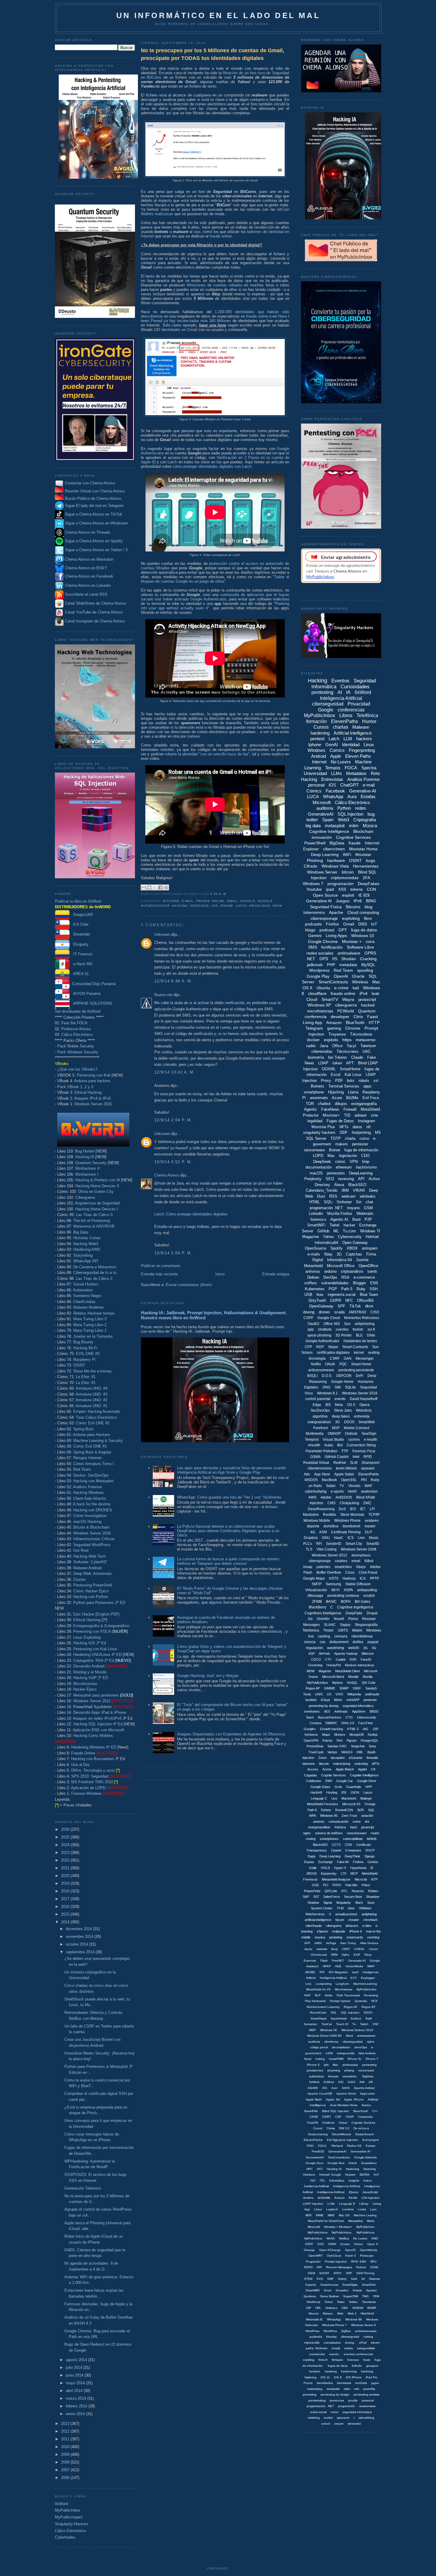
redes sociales (320, 953)
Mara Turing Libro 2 (90, 1325)
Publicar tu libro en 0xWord (78, 901)
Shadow (313, 1903)
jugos (375, 2383)
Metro (371, 2221)
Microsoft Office (341, 1266)
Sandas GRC (337, 1746)
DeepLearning (361, 1173)
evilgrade (339, 1931)
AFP (307, 1943)
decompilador (341, 2047)
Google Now (336, 2163)
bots (351, 1081)
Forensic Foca (364, 1451)
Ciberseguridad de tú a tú (95, 1273)
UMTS (343, 1630)
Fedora (358, 1862)
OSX (315, 1885)
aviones (319, 1822)
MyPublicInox (366, 2232)
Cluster (79, 1579)
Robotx (361, 2267)
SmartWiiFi (313, 2290)
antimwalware (366, 2036)
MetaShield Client (347, 1671)
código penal (319, 2047)
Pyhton (326, 1810)
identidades (325, 2383)
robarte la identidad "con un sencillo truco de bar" (207, 754)
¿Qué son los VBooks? (77, 1069)
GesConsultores (339, 2157)
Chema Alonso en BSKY (85, 568)
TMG (365, 2296)
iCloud (325, 1700)
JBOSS (311, 1873)
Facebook (335, 791)
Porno (353, 1619)
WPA (312, 1816)
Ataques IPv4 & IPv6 (92, 1098)
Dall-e (346, 1955)
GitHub (323, 1231)
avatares (372, 1521)
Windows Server (322, 872)
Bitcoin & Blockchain (91, 1527)
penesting (310, 2395)
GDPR (336, 1300)
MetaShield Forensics (323, 1804)
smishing (314, 2418)
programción (347, 2406)
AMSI (318, 1943)
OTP (308, 1347)
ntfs (357, 2389)
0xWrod (329, 2082)
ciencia (310, 1642)
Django (370, 1856)
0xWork (314, 2082)
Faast (373, 1017)
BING (371, 901)
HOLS (325, 1868)
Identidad (199, 906)
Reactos (358, 1891)
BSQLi (312, 1376)
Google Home (342, 1382)
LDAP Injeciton (313, 2204)
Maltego (366, 1798)
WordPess (312, 2331)
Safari (331, 1486)
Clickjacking (349, 1503)
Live (334, 1798)
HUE (338, 1966)
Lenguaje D (347, 2204)
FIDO (310, 2146)
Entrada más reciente (159, 1274)
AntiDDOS (344, 1497)
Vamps (332, 1752)
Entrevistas (332, 779)
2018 (66, 1891)
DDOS (349, 1422)
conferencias (351, 710)
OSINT (79, 1365)
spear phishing (319, 1335)
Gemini (315, 936)
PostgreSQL (370, 1740)
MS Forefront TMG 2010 (92, 1782)
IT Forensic (81, 954)
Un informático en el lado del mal (218, 15)
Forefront (320, 1428)
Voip (366, 1162)
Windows (316, 750)
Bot (340, 1445)
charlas (340, 727)
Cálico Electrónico (77, 1035)
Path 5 (347, 1289)
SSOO (368, 2013)
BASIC (331, 1602)
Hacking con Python (91, 1597)
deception (338, 1758)
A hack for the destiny (92, 1504)
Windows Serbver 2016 (357, 2030)
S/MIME (330, 1688)
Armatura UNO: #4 (92, 1388)
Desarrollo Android (89, 1666)
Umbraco (331, 2308)
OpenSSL (349, 1480)
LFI (372, 1509)
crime (357, 1822)
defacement (339, 1642)
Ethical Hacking (88, 1092)
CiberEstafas (84, 1302)
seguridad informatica (357, 2412)
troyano (353, 1208)
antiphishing (365, 1324)
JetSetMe (324, 2198)
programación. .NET (320, 2406)
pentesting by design (335, 2395)
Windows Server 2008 (359, 1549)
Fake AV (343, 1862)
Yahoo (328, 1237)
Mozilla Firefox (340, 1214)
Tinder (328, 1630)
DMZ (367, 1503)
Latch (172, 462)
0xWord (61, 2504)
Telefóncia (313, 2302)
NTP (374, 1879)
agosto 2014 (77, 2360)
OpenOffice (368, 1266)
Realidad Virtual (316, 1463)
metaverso (366, 1040)
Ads (307, 1474)
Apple (336, 756)
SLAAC (330, 1625)
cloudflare (317, 993)
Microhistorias (85, 1684)
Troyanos (337, 1034)
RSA (345, 1277)
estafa (349, 2348)
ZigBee (346, 2331)
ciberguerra (346, 1005)
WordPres (330, 2331)
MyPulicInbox (313, 2238)
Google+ (310, 1729)
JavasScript (370, 2192)
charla (350, 1138)
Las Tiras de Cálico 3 (94, 1215)
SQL (371, 1810)
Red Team (82, 1469)
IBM (345, 1190)
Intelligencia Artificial (331, 2192)
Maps (326, 1735)
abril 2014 (75, 2391)
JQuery (353, 2192)
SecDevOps (320, 1410)
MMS (331, 2215)
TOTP (336, 1138)
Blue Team (369, 1295)
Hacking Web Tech (89, 1556)
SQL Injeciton (350, 2013)
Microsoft (322, 802)
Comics (337, 750)
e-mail (188, 901)
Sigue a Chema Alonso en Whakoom (96, 523)
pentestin (370, 1700)
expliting (309, 2360)
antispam (370, 1248)
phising (349, 2070)
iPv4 (363, 993)
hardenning (349, 2371)
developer (340, 1017)
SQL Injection (350, 814)
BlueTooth (355, 1023)
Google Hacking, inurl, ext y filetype (208, 1676)
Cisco (350, 1572)
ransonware (366, 2070)
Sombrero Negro (87, 1296)
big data (313, 826)
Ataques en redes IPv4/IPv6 (97, 1718)
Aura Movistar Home (344, 2105)
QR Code (369, 1683)
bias (320, 1295)
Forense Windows (86, 1793)
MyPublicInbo (365, 2227)
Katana (340, 2198)
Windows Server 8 (363, 2325)
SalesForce (332, 1897)
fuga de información (361, 1150)
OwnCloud (334, 2256)
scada (339, 1312)
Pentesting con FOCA (92, 1631)
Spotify (336, 1248)
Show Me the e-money (93, 1371)
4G (313, 1532)
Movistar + (352, 941)
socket (328, 2418)
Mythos (338, 1683)
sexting (374, 1353)
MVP (336, 1428)
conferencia (316, 1017)
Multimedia (315, 1434)
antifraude (372, 1694)
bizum (340, 1920)
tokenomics (314, 912)
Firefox (332, 924)
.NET (311, 959)
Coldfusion (314, 1781)
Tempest (312, 1440)
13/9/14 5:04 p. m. (173, 1253)
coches (354, 1440)
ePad (363, 2343)
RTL (344, 1891)
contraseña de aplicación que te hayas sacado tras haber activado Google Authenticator (215, 597)
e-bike (367, 1926)
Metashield (313, 1266)
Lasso (368, 1792)
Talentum (368, 1046)
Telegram (314, 1028)
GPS (324, 959)
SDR (361, 1810)
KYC (354, 1978)
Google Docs (314, 2163)
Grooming (315, 1665)
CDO (365, 1156)
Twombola (369, 2302)
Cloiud (343, 2123)
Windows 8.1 (327, 1393)
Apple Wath (314, 2099)
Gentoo (373, 1862)
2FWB (317, 1602)
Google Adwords (365, 2157)
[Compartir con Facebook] (160, 887)
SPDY (338, 2273)
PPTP (374, 1578)
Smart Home (361, 1364)
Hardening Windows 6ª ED (94, 1747)
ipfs (326, 2065)
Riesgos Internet (87, 1458)
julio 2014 (75, 2367)
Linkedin (316, 1214)
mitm (354, 826)
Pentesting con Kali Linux (95, 1649)
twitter (312, 820)
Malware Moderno (88, 1307)
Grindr (353, 2163)
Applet (362, 1769)
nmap (308, 1567)
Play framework (315, 2001)
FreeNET (338, 1961)
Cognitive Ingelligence (355, 1607)
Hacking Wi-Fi (85, 1348)
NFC (349, 1300)
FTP (345, 1451)
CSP (338, 2117)
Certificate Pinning (346, 1532)
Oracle (358, 976)
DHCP (370, 1850)
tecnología (317, 1358)
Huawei (350, 2175)
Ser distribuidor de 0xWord (78, 1011)
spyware (368, 1468)
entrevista (362, 1416)
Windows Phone (347, 1521)
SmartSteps (319, 2018)
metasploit (335, 826)
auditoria (314, 2042)
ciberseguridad (328, 704)
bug (371, 814)
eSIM (329, 2053)
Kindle (353, 2198)
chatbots (325, 1329)
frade (367, 2360)
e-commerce (364, 1277)
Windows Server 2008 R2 (324, 2036)
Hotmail (372, 1237)
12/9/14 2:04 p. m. (173, 1120)
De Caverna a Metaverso (95, 1267)
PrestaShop (315, 1746)
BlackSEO (357, 1185)
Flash (324, 1961)
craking (368, 2337)
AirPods (324, 1654)
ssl (376, 1081)
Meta (339, 1405)
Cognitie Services (363, 2123)
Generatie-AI (357, 1961)
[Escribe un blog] (149, 887)
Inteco (368, 2181)
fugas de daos (338, 2366)
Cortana (315, 1723)
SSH (374, 1289)
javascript (367, 999)
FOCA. (323, 2146)
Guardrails (354, 1787)
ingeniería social (342, 1295)
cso (323, 1642)
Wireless (360, 982)
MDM (311, 1671)
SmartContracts (333, 982)
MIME (320, 2215)
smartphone (314, 1092)
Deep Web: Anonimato (92, 1574)
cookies (341, 1561)
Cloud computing (363, 912)
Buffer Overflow (329, 1572)
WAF (368, 1486)
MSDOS (311, 1480)
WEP (312, 2030)
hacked (368, 1005)
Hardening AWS (87, 1249)
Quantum (367, 1011)
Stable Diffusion (358, 1584)
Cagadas (311, 1775)
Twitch (364, 2024)
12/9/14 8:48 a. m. (173, 981)
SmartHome (350, 1069)
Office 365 (332, 1324)
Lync (373, 2209)
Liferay (364, 2204)
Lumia (362, 2209)
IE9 (328, 1405)
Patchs (327, 1740)
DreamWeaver (342, 2134)
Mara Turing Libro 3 (90, 1319)
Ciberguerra (85, 1197)
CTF (328, 1659)
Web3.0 (347, 1752)
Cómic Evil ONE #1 (90, 1446)
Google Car (345, 1781)
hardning (367, 2371)
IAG (366, 1729)
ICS (351, 1538)
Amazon (334, 1023)
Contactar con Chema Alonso (90, 483)
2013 (66, 2424)
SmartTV (330, 999)
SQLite (350, 1387)
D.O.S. (327, 1376)
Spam (277, 906)
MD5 (309, 2215)
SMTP (317, 1584)
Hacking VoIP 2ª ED (91, 1678)
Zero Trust (349, 1816)
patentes (323, 1567)
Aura (352, 796)
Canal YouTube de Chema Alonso (94, 612)
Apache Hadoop (346, 1654)
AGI (341, 2082)
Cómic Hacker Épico (91, 1591)
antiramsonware (366, 2331)
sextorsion (369, 1491)
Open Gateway (355, 1243)
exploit (348, 895)
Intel (356, 1457)
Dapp (311, 1856)
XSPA (348, 1590)
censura (341, 1636)
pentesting (322, 692)
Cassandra (365, 2117)
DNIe (371, 1335)
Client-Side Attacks (90, 1498)
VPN (354, 1162)
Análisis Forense (87, 1487)
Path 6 (312, 1810)
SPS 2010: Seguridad (90, 1776)
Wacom (314, 2313)
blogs (310, 930)
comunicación (339, 1822)
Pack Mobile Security (76, 1046)
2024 (66, 1845)
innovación (322, 837)
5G (374, 1648)
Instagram (367, 1121)
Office (337, 1046)
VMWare (365, 1908)
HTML (315, 1202)
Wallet (357, 1630)
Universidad (315, 773)
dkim (369, 1306)
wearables (350, 2076)
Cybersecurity (350, 1237)
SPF (341, 1306)
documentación (319, 1167)
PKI (364, 1480)
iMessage (315, 1596)
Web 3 (352, 2313)
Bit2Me (352, 1098)
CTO (349, 1717)
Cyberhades (65, 2537)
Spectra (369, 768)
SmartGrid (369, 2285)
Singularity (343, 1903)
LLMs (336, 773)
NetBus (344, 2238)
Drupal (372, 1613)
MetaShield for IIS (318, 1989)
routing (311, 1839)
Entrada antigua (276, 1274)
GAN (348, 1358)
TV (342, 1486)
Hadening (353, 2169)
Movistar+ (331, 1115)
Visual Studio (333, 1440)
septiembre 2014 (81, 1952)
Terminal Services (344, 1086)
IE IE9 (364, 895)
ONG (326, 1387)
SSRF (357, 1688)
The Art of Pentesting (92, 1221)
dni (367, 1822)
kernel (359, 1353)
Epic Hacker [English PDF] (96, 1614)
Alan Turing (348, 1943)
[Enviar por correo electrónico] (144, 887)
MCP (354, 1873)
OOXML (329, 1069)
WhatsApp (333, 796)
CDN (349, 1845)
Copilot (341, 1659)
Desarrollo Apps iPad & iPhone (100, 1712)
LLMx (331, 2204)
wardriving (336, 1648)
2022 (66, 1860)
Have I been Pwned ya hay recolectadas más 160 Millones (215, 318)
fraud (308, 2059)
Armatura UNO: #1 (92, 1406)
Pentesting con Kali (94, 1075)
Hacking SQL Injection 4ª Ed (98, 1724)
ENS (374, 1283)
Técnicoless (361, 1034)
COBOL (359, 1949)
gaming (334, 1028)
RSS (333, 1196)
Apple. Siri (333, 2099)
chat (369, 1202)
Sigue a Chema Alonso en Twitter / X (97, 550)
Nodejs (373, 1735)
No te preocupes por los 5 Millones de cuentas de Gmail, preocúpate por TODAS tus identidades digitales (213, 54)
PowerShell (315, 843)
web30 (354, 1648)
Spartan (371, 2290)
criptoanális (312, 2343)
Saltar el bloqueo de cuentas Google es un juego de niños (215, 579)
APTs (376, 1764)
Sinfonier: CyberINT (90, 1562)
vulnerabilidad (353, 1839)
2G (366, 1648)
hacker (349, 1225)
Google (248, 901)
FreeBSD (318, 2151)
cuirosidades (332, 2343)
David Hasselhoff (363, 1399)
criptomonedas (345, 878)
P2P (368, 1219)
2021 (66, 1868)
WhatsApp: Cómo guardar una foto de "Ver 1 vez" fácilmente (229, 1497)
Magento (325, 1671)
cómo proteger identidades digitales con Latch (212, 466)
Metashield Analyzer (336, 1879)
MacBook (329, 1480)
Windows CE (329, 2030)
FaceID (366, 1659)
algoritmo (320, 1416)
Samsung (333, 1584)
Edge (317, 1405)
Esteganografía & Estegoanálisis (101, 1626)
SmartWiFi (316, 1225)
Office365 (365, 1300)
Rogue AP (313, 1688)
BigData (337, 843)
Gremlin (323, 1619)
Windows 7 (313, 884)
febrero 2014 (77, 2406)
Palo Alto (351, 1885)
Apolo (308, 1949)
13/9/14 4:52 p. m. (173, 1162)
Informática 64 (339, 1260)
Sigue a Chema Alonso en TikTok (94, 515)
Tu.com (349, 1231)
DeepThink (353, 1856)
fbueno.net (163, 995)
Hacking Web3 (86, 1244)
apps (367, 1086)
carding (324, 1636)
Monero (340, 1735)
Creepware (353, 1850)
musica (320, 1937)
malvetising (315, 2389)
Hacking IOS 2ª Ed (90, 1643)
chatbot (324, 1104)
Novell (339, 1619)
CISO (375, 1312)
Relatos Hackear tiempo (94, 1313)
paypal (373, 1642)
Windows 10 (363, 936)
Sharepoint (370, 1463)
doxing (309, 1312)
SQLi (328, 1202)
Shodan (349, 959)
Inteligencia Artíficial (347, 2186)
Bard (356, 1219)
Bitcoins (171, 901)
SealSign (369, 1434)
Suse (371, 1903)
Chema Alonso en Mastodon (89, 559)
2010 (66, 2447)
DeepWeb (367, 1422)
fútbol (369, 1561)
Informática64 (326, 1243)
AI (340, 692)
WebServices (315, 1914)
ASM (323, 1532)
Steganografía (366, 1625)
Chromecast (319, 1955)
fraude (355, 843)
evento (340, 1399)
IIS (335, 959)
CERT (346, 1949)
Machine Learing (365, 2215)
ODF (344, 1132)
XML (360, 1752)
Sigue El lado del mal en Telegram (94, 506)
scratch (369, 1596)
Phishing (315, 860)
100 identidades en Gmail (175, 330)
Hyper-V (340, 1868)
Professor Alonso (76, 1029)
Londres (348, 2209)
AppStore (359, 1711)
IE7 (363, 1509)
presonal (368, 2400)
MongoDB (357, 1735)
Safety (342, 2279)
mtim (347, 2389)
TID (347, 1115)
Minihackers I (87, 1174)
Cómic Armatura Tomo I (94, 1464)
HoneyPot (334, 1665)
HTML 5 (353, 1729)
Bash (310, 1717)
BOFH (346, 1602)
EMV (329, 1781)
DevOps (330, 1277)
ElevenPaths (344, 721)
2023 (66, 1853)
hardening (320, 733)
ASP (312, 1654)
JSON (355, 1792)
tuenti (372, 1271)
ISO (313, 2181)
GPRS (370, 953)
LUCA (313, 796)
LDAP (323, 1063)
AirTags (331, 1943)
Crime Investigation (90, 1516)
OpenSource (316, 1248)
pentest (317, 739)
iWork (338, 1700)
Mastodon (311, 1515)
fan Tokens (338, 1057)
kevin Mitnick (346, 1468)
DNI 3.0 (344, 2128)
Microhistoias (344, 1989)
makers (342, 1144)
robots (364, 1081)
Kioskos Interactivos (360, 1665)
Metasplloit (355, 2221)
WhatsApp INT (86, 1261)
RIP (319, 2267)
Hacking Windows (89, 1493)
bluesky (331, 2337)
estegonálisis (366, 2348)
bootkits (311, 1700)
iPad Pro (372, 2377)
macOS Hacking (87, 1522)
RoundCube (318, 2013)
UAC (367, 1051)
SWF (330, 2279)
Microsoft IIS (351, 1804)
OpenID (350, 2250)
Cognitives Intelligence (323, 1613)
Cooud (318, 2128)
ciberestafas (322, 1051)
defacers (352, 1926)
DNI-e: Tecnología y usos (93, 1770)
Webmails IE (314, 2319)
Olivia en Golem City (96, 1192)
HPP (369, 1787)
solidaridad (316, 2076)
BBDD (374, 1711)
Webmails (365, 1214)
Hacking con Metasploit (93, 1481)
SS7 (316, 1897)
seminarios (312, 1711)
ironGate (361, 2383)
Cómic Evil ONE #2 (93, 1423)
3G (339, 1254)
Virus (309, 1393)
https (347, 1040)
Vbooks (354, 1486)
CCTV (336, 1845)
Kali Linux (353, 1075)
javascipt (368, 1827)
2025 (66, 1837)
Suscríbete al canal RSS (86, 594)
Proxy (326, 1081)
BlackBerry (318, 1607)
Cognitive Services (353, 837)
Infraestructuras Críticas (94, 1539)
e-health (371, 1440)
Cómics (314, 791)
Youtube (314, 889)
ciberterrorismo (320, 1468)
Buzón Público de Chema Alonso (93, 498)
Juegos (343, 901)
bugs (371, 860)
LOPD (318, 1156)
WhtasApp (334, 2319)
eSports (322, 1931)
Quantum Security (91, 1163)
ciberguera (334, 1926)
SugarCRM (351, 2296)
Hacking (180, 906)
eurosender (317, 2354)
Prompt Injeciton (336, 2262)
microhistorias (320, 1011)
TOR (310, 1104)
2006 (66, 2478)
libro (368, 918)
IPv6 (358, 901)
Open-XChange (330, 2250)
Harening (370, 2169)
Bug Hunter (85, 1151)
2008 (66, 2462)
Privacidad (260, 906)
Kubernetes (83, 1290)
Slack (359, 1903)
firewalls (372, 1758)
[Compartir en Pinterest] (166, 887)
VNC (376, 2024)
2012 (66, 2431)
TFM (340, 1908)
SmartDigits (350, 2285)
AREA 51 (79, 974)
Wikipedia (354, 1694)
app (311, 1329)
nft (369, 1127)
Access (313, 1769)
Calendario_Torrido (322, 1190)
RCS (374, 2001)
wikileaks (368, 1196)
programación (340, 884)
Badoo (366, 2105)
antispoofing (367, 1590)
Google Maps (314, 1578)
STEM (308, 2279)
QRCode (331, 1891)
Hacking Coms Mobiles (93, 1736)
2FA (366, 878)
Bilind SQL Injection (336, 2111)
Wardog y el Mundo (90, 1672)
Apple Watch (345, 1769)
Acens (327, 1769)
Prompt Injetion (340, 2001)
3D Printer (344, 1335)
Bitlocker (368, 1654)
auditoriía (316, 2337)
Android (319, 756)
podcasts (313, 924)
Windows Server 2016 (93, 1104)
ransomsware (357, 1833)
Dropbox (311, 1538)
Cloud (312, 999)
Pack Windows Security (78, 1052)
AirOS (346, 2088)
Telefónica (367, 715)
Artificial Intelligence (353, 733)
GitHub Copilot (337, 1457)
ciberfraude (314, 1926)
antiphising (369, 1914)
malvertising (342, 1764)
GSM (368, 1208)
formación (316, 721)
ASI (325, 2088)
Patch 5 (351, 2256)
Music (374, 1538)
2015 (66, 1914)
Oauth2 (314, 1324)
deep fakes (341, 1416)
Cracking (368, 959)
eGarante (356, 1758)
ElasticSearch (365, 2134)
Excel (336, 1075)
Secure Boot (353, 1897)
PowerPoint (312, 1891)
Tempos (333, 768)
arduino (330, 1271)
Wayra (348, 999)
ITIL (322, 2181)
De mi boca (361, 2128)
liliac (336, 2065)
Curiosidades (355, 687)
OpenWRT (316, 2256)
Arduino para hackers (92, 1081)
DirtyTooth (317, 1300)
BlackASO (320, 1845)
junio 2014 (75, 2375)
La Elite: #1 (86, 1377)
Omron (358, 2244)
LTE (344, 1873)
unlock (326, 2424)
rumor (335, 2412)
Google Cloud (329, 1318)
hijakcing (311, 2377)
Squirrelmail (339, 2018)
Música (370, 826)
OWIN (332, 2244)
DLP (368, 1532)
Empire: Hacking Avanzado (97, 1411)
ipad (330, 889)
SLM (354, 1463)
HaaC (339, 1538)
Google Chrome (323, 941)
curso (364, 1138)
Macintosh (349, 1798)
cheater (354, 1920)
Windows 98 (354, 2319)
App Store (322, 1474)
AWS (312, 1497)
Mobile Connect (357, 1428)
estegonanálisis (319, 1827)
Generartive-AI (361, 2151)
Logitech (332, 2209)
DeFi (359, 1376)
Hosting (332, 1792)
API (361, 1179)
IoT (374, 924)
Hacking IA (85, 1157)
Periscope (367, 2256)
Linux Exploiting (87, 1637)
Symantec (311, 2024)
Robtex (373, 1891)
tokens (357, 889)
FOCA (351, 768)
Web (340, 2313)
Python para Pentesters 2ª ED (99, 1603)
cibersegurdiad (353, 2042)
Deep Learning (325, 855)
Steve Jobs (343, 1410)
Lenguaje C (319, 1798)
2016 (66, 1907)
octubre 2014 (78, 1944)
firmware (338, 2360)
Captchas (354, 1254)
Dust (321, 1196)
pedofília (369, 2389)
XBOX (352, 1248)
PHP (331, 965)
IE (372, 1868)
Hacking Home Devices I (97, 1209)
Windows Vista (335, 866)
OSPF (309, 2244)
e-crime (341, 988)
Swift (369, 2018)
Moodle (353, 1677)
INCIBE (310, 1972)
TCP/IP (374, 1515)
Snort (328, 2290)
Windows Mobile (317, 1521)
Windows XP (319, 1005)
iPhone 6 (356, 1931)
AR (371, 2082)
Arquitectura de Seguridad (97, 1203)
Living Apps (336, 936)
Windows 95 (329, 1816)
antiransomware (321, 1370)
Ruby (361, 1289)
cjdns (370, 2042)
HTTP (374, 1023)
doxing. (350, 2343)
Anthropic (341, 1711)
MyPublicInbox (68, 2510)
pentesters (336, 1173)
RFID (368, 1457)
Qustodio (361, 2001)
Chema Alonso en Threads (87, 532)
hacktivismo (366, 1167)
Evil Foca (371, 1098)
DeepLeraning (318, 2134)
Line (308, 1984)
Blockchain (363, 831)
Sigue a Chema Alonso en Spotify (94, 541)
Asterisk (322, 1949)
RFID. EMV (359, 2262)
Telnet (329, 2302)
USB (308, 1295)
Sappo (345, 1625)
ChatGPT (349, 785)
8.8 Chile (79, 924)
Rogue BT (369, 2007)
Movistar (363, 855)
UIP (309, 2308)
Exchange (326, 1862)
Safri (354, 2279)
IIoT (376, 2175)
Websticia (364, 1410)
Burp (335, 1949)
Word (349, 2036)
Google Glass (320, 1787)
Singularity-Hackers (72, 2524)
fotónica (340, 1827)
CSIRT (327, 2117)
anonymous (361, 1555)
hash (354, 1827)
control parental (318, 1399)
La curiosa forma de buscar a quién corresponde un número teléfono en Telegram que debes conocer (228, 1561)
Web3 (343, 820)
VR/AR (359, 1190)
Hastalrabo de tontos (360, 1341)
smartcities (343, 1567)
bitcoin (348, 872)
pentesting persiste (367, 2395)
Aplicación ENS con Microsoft (98, 1730)
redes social (318, 2412)
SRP (349, 2273)
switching (361, 1764)
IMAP (371, 1966)
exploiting (351, 918)
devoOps (361, 2047)
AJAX (351, 2082)
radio (311, 1046)
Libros (346, 715)
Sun (347, 1324)
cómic (340, 1162)
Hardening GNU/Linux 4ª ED (97, 1655)
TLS (309, 1549)
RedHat (340, 1463)
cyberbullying (316, 1491)
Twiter (341, 2302)
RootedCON (344, 1810)
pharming (334, 2070)
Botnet (335, 1150)
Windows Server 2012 (92, 1701)
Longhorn (342, 1984)
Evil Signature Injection (343, 2140)
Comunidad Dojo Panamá (93, 984)
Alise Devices (369, 1943)
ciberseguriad (350, 2337)
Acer (334, 2088)
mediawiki (333, 2389)
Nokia (329, 1995)
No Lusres (360, 2238)
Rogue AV (351, 2007)
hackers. (315, 2371)
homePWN (336, 2059)
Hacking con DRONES (93, 1510)
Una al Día (80, 1765)
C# (373, 1769)
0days (361, 1567)
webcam (349, 1196)
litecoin (324, 1764)
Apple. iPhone (354, 2099)
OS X (351, 1405)
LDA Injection (371, 2198)
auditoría (325, 808)
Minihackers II (87, 1168)
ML (336, 1231)
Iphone (227, 906)
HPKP (327, 1966)
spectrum (343, 2418)
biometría (316, 1057)
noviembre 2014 (80, 1937)
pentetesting (317, 2400)
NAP (307, 1995)
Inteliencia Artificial (316, 2186)
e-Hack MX (81, 964)
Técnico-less (348, 1051)
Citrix (358, 1017)
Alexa (339, 1185)
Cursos (321, 727)
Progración (313, 2262)
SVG (320, 2279)
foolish (358, 1329)
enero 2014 (76, 2414)
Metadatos (356, 773)
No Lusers (341, 762)
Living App (312, 1023)
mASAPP (353, 1700)
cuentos (342, 1329)
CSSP (350, 2117)
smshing (373, 1937)
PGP (333, 1289)
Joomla (362, 1260)
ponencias (337, 2400)
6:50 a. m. (219, 894)
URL (318, 2308)
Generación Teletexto (83, 2188)
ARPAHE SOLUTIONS (91, 1003)
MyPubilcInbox (318, 1683)
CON (371, 889)
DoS (342, 1509)
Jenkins (308, 2198)
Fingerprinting (362, 750)
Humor (369, 721)
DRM (334, 1955)
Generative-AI (363, 791)
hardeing (331, 2371)
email (356, 1561)
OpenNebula (369, 2250)
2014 (66, 1922)
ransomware (314, 1150)
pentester (360, 1144)
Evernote (310, 1961)
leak (375, 993)
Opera (365, 1405)
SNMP (344, 1688)
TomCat (327, 2024)
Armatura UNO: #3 (92, 1394)
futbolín (357, 2366)
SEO (330, 1179)
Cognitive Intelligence (329, 831)
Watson (328, 2313)
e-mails (314, 1254)
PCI (326, 1885)
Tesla (307, 1694)
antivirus (313, 1271)
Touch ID (342, 2024)
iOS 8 (338, 2377)
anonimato (319, 1098)
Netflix (316, 1364)
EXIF (357, 1955)
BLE (359, 1335)
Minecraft (314, 2227)
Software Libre (360, 947)
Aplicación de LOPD (88, 1788)
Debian (313, 1277)
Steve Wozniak (352, 1515)
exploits (331, 1040)
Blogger (359, 1283)
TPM (376, 2296)
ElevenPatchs (313, 2140)
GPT (343, 930)
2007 (66, 2470)
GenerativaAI (315, 2157)
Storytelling (83, 1255)
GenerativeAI (321, 814)
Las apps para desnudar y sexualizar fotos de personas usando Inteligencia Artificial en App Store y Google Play (231, 1470)
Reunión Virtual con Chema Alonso (95, 491)
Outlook (351, 1434)
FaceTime (366, 1723)
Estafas (368, 796)
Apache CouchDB (320, 2094)
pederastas (350, 2065)
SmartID (373, 1544)
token (337, 1063)
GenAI (332, 745)
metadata (348, 965)
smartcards (355, 1937)
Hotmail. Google (330, 2175)
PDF (339, 1081)
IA (348, 692)
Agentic (311, 1109)
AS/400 (313, 2088)
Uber (351, 1908)
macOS (316, 1173)
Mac (331, 1156)
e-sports (337, 1491)
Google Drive (367, 1781)
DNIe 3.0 (348, 1723)
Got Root (81, 1550)
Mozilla (368, 1677)
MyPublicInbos (318, 2232)
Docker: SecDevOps (91, 1475)
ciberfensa (331, 2042)
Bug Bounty (83, 1342)
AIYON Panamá (85, 994)
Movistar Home (363, 849)
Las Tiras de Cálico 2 (94, 1279)
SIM (338, 1387)
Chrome (353, 1028)
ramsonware (367, 2406)
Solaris (357, 2290)
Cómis (331, 2128)
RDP (320, 1347)
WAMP (372, 2308)
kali (356, 988)
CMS (331, 1503)
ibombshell (351, 1526)
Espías (309, 1862)
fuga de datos (364, 930)
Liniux (318, 2209)
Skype (333, 1347)
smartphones (329, 1839)
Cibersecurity (366, 1717)
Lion (361, 1538)
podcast (327, 930)
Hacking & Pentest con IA (98, 1180)
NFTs (344, 1127)
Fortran (371, 2146)
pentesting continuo (343, 1596)
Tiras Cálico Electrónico (96, 1417)
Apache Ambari (364, 2088)
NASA (331, 2238)
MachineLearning (365, 1984)
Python (344, 808)
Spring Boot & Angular (92, 1452)
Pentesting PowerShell (93, 1585)
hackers (364, 739)
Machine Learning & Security (98, 1441)
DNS (363, 924)
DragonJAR (81, 915)
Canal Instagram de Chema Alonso (95, 621)
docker (313, 1040)
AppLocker (367, 2094)
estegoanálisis (319, 1422)
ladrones (309, 1764)
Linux (369, 745)
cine (374, 1115)
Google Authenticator (322, 1341)
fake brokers (367, 2053)
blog (369, 907)
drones (324, 1312)
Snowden (342, 2290)
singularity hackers (319, 1132)
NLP (318, 1995)
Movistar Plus (323, 1127)
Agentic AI (339, 1219)
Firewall (350, 1109)
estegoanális (346, 2053)
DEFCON (344, 1376)
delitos (358, 1642)
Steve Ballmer (330, 2296)
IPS (322, 1972)
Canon (374, 1949)
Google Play (318, 976)
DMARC (331, 1723)
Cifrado (311, 866)
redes (361, 808)
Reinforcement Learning (323, 2007)
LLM (348, 739)
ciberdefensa (362, 1636)
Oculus (345, 2244)
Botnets (318, 1086)
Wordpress (319, 970)
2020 (66, 1876)
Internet (319, 762)
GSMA (315, 1457)
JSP (375, 1729)
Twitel (334, 1225)
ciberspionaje (320, 1561)
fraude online (221, 236)
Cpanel (336, 1850)
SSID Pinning (365, 2273)
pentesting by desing (324, 1706)
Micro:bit (361, 1879)
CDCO (316, 1659)
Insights (354, 2181)
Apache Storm (346, 2094)
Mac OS (344, 2215)
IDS (353, 1509)
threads (333, 2076)
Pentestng (371, 1995)
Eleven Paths (358, 756)
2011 (66, 2439)
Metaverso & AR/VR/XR (94, 1226)
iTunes (308, 2383)
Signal (328, 1903)
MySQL (368, 965)
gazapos (372, 2366)
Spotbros (310, 2296)
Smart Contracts (355, 1347)
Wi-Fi (335, 1590)
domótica (331, 1526)
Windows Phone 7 (335, 2325)
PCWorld (346, 1011)
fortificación (332, 947)
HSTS (334, 1578)
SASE (374, 2267)
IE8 (344, 1792)
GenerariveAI (337, 2151)
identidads (344, 2383)
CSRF (335, 1358)
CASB (314, 2117)
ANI (362, 2082)
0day (328, 1254)
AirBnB (371, 1839)
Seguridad (369, 1387)
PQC (343, 1364)
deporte (313, 1526)
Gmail (232, 901)
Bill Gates (362, 1602)
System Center (322, 1908)
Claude (357, 1057)
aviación (367, 1816)
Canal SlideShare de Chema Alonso (96, 603)
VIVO (339, 1694)
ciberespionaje (324, 918)
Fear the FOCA (74, 1023)
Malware (361, 727)
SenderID (334, 1544)
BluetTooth (361, 2111)
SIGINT (324, 2273)
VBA (345, 2308)
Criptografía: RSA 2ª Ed (94, 1660)
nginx (307, 1833)
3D (338, 1422)
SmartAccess (329, 2285)
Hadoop (349, 1578)
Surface (356, 2018)
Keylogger (368, 1978)
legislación (348, 1156)
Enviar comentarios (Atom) (189, 1285)
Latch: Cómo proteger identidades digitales (191, 1214)
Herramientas (366, 866)
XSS (342, 889)
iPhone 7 (372, 2059)
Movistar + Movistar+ (338, 2227)
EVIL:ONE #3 (88, 1354)
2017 (66, 1899)
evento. (334, 2354)
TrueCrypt (316, 1752)
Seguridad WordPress (92, 1545)
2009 (66, 2454)
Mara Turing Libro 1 (90, 1330)
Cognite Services (334, 1775)
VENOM (358, 2308)
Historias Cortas (87, 1238)
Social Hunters (86, 1284)
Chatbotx (328, 2123)
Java (324, 1046)
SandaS (371, 1688)
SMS (313, 947)
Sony (372, 1746)
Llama (353, 1092)
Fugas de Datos (340, 1121)
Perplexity (313, 1179)
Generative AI (319, 901)
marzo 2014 (77, 2398)
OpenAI (341, 976)
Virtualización (316, 1590)
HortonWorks (354, 1966)
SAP (306, 1897)
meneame (224, 949)
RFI (319, 1544)
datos (357, 1127)
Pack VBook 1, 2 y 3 (75, 1087)
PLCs (308, 1544)
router (375, 1833)
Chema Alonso (167, 1175)
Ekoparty (79, 944)
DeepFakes (369, 884)
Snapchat (358, 1746)
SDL (334, 2013)
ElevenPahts (369, 1474)
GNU (326, 1538)
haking (320, 2059)
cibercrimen (334, 849)
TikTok (355, 1306)
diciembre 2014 (79, 1929)
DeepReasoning (321, 1509)
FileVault (337, 2146)
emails (336, 2348)
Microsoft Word (333, 1677)
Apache (336, 912)
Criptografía (365, 820)
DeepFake (354, 1613)
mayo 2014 (76, 2383)
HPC (310, 2169)
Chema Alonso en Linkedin (87, 585)
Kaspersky (329, 1873)
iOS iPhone (354, 2377)
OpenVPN (311, 1740)
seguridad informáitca (358, 1706)
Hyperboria (358, 1868)
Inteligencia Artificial (341, 698)
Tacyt (351, 1046)
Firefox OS (354, 2146)
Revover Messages (339, 2267)
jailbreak (315, 965)
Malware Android (87, 1568)
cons (370, 941)
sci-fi (371, 1329)
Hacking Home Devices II (97, 1186)
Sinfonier (344, 1202)
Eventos (340, 681)
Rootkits (330, 1515)
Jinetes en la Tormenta (93, 1336)
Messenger (365, 1358)
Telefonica (311, 1630)
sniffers (311, 1283)
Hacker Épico (85, 1689)
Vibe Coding (327, 1549)
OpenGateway (321, 1306)
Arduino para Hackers (92, 1435)
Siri (359, 1202)
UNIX (319, 1694)
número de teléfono (329, 1833)
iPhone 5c (355, 2059)
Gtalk (313, 1868)
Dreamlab (80, 934)
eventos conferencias (358, 2354)
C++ (375, 2111)
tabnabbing (366, 2418)
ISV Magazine (338, 1972)
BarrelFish (311, 2111)
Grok (338, 1787)
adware (361, 1115)
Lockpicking (324, 1984)
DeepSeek (322, 1162)
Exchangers (371, 2140)
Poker (366, 1885)
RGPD (308, 2267)
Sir (363, 2279)
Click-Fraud (368, 1572)
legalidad (315, 1121)
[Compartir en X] (155, 887)
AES (327, 1711)
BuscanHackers (330, 1717)
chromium (370, 1920)
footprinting (361, 1132)
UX (329, 1694)
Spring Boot (83, 1429)
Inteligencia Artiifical (333, 1978)
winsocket (354, 2424)
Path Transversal (348, 1995)
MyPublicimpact (69, 2517)
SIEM (311, 2273)
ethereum (344, 1167)
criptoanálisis (352, 1271)
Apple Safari (344, 1474)
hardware (336, 860)
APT (350, 1063)
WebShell (367, 2313)
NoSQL (352, 1683)
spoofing (365, 970)
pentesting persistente (356, 1370)
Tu (354, 2024)
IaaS (355, 1972)
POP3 (337, 1885)
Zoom (322, 1758)
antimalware (349, 953)
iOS (215, 906)
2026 (66, 1829)
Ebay (368, 1955)
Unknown (162, 935)
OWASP (334, 1434)
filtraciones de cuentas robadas (215, 285)
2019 (66, 1883)
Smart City (354, 1544)
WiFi (347, 855)
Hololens (309, 2175)
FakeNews (330, 1109)
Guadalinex (369, 2163)
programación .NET (326, 1208)
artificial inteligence (318, 1920)
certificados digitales (333, 1353)
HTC (320, 2169)
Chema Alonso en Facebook (89, 577)
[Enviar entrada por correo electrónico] (229, 894)
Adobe (326, 1497)
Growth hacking (331, 1729)
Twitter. (353, 2302)
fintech (323, 2360)
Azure (337, 1098)
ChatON (312, 2123)
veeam (339, 2424)
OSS (321, 2244)
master (370, 1526)
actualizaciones (346, 1914)
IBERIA (365, 2175)
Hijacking (336, 1092)
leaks (329, 1445)
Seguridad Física (326, 907)
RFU (373, 2262)
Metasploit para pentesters (103, 1695)
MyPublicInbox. (342, 2232)
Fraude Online (83, 1753)
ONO (375, 2238)
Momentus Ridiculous (362, 1318)
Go (310, 1619)
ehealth (314, 1445)
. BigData (367, 2076)
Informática (337, 2181)
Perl (339, 1740)
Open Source (325, 895)
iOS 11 (325, 2377)
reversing (346, 1179)
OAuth (330, 1364)
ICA (363, 1578)
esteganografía (364, 1104)
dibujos (341, 1104)
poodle (353, 2400)
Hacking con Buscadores (93, 1759)
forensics (318, 1219)
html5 (352, 1491)
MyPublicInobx (366, 1989)
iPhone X (313, 2065)
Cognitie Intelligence (364, 1775)
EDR (353, 1659)
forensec (353, 2360)
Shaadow (373, 1897)
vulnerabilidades (335, 1283)
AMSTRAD (358, 1312)
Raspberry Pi (84, 1360)
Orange (370, 1804)
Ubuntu (323, 988)
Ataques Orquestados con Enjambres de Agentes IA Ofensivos (231, 1734)
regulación (314, 1648)
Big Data (81, 1232)
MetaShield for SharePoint (326, 2221)
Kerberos (311, 1735)
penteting (336, 1937)
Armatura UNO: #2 (92, 1400)
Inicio (220, 1274)
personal (316, 785)
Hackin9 (316, 1792)
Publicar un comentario (161, 1266)
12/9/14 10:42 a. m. (175, 1072)
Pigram (351, 1740)
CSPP (308, 1318)
